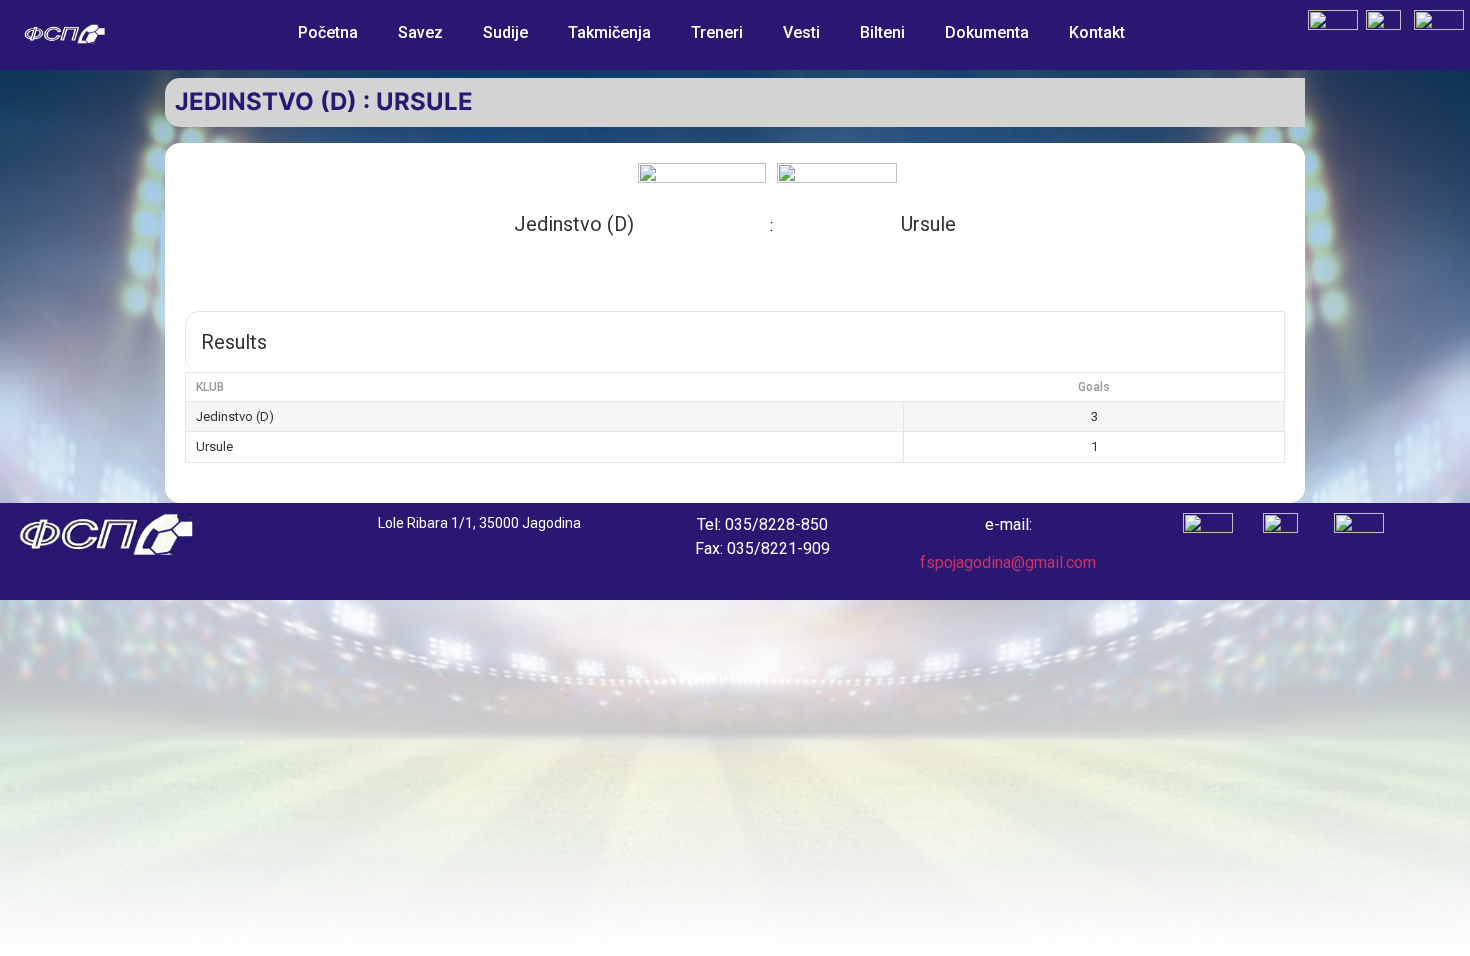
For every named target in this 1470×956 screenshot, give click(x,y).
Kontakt (1097, 32)
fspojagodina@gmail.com (1008, 562)
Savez (420, 32)
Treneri (717, 32)
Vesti (801, 32)
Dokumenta (987, 32)
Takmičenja (609, 32)
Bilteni (882, 32)
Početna (328, 32)
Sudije (505, 32)
